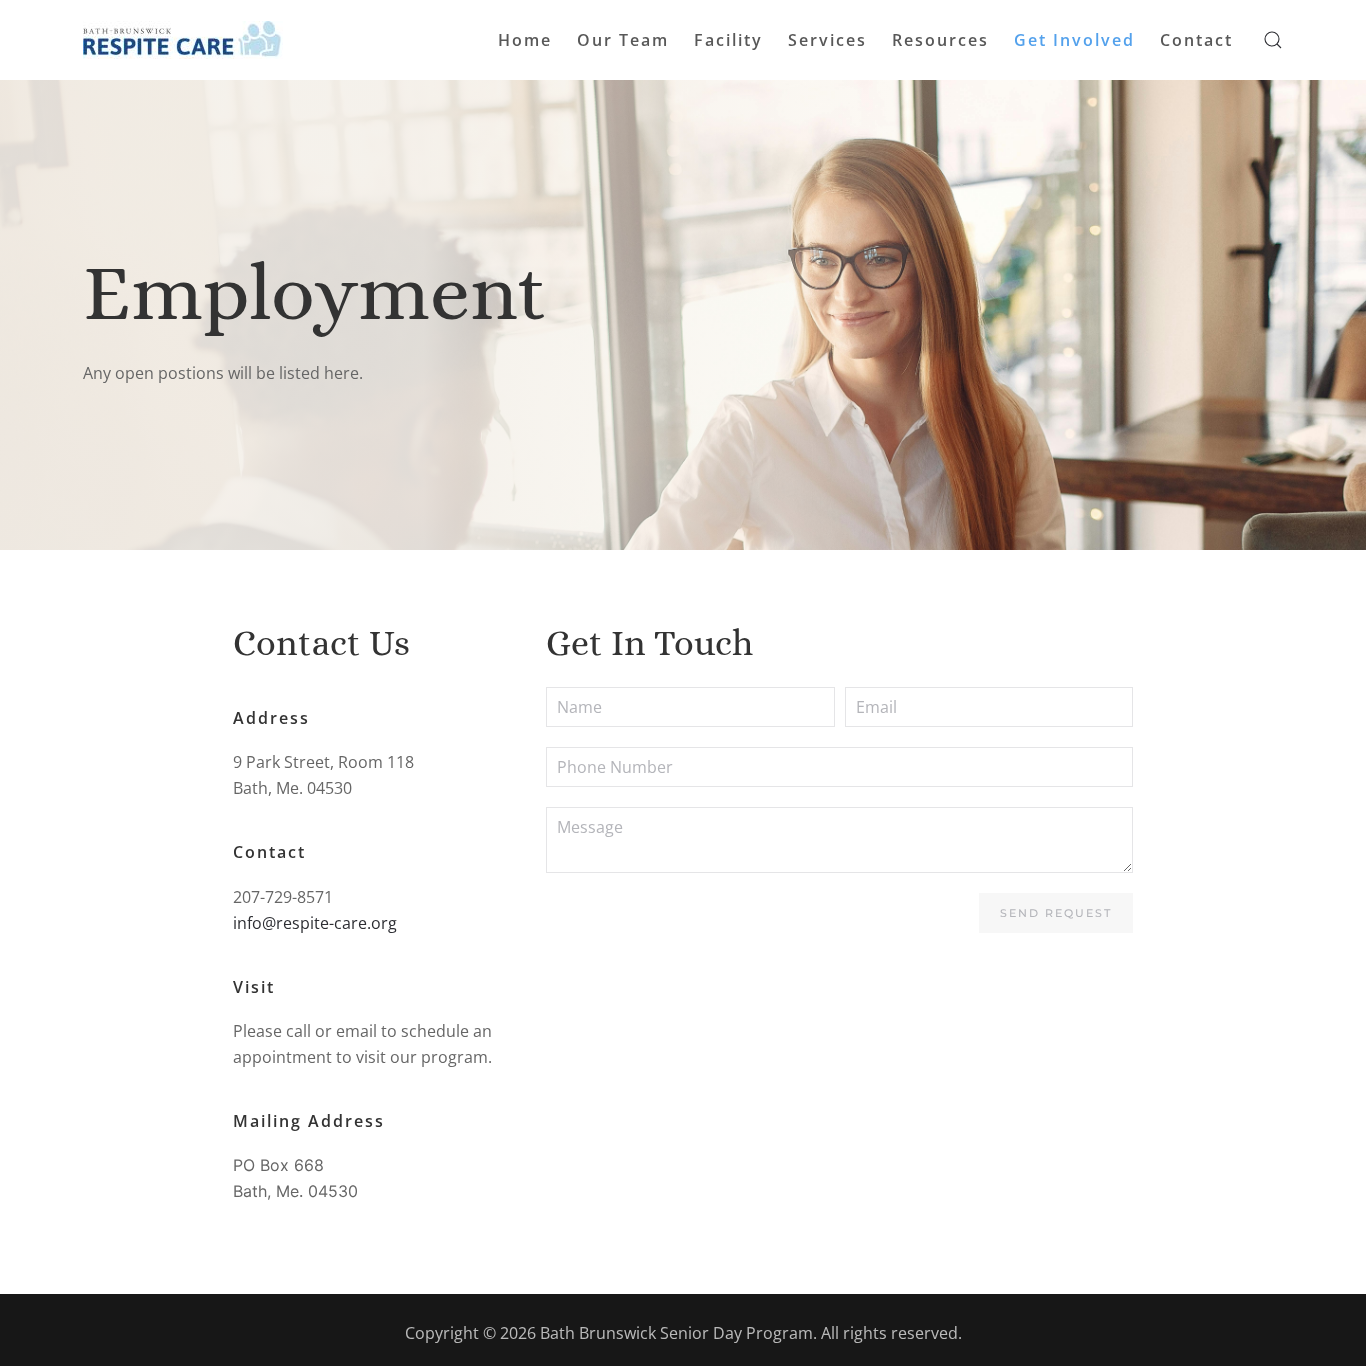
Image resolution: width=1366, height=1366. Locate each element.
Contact (1196, 40)
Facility (728, 40)
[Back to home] (183, 40)
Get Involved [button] (1074, 40)
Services (827, 40)
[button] (1273, 40)
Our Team (623, 40)
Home (525, 40)
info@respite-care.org (315, 923)
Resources (940, 40)
